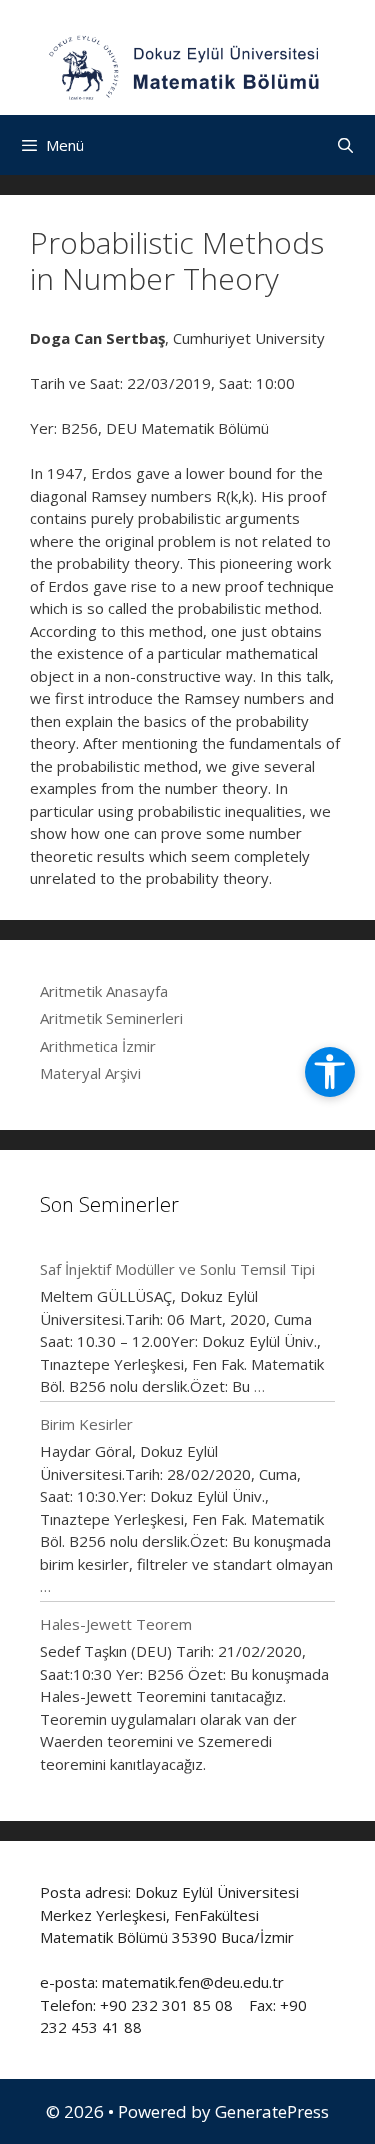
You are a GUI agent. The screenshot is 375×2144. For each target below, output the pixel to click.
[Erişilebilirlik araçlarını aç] (330, 1072)
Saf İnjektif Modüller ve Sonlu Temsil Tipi (177, 1269)
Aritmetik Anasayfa (104, 991)
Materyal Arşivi (90, 1073)
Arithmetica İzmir (98, 1046)
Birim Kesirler (86, 1424)
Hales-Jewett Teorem (116, 1624)
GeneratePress (272, 2111)
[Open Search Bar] (345, 145)
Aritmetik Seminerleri (111, 1018)
